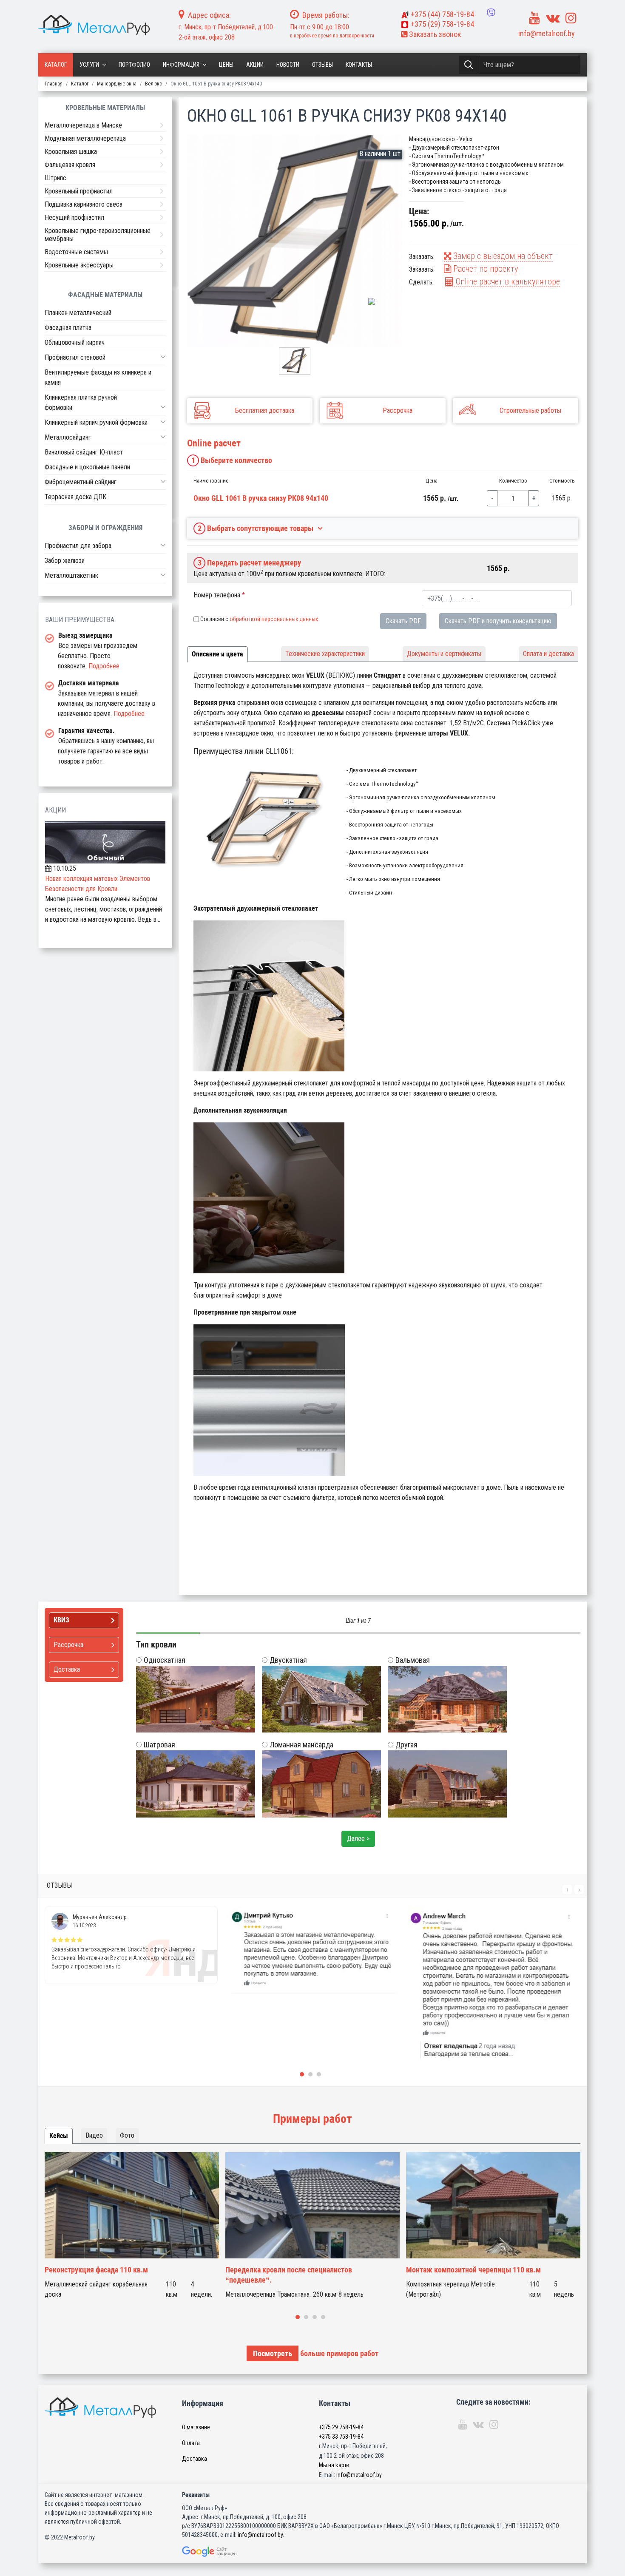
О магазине (196, 2427)
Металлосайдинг (68, 437)
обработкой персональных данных (274, 619)
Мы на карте (334, 2465)
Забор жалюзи (65, 561)
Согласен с (259, 619)
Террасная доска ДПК (75, 497)
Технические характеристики (325, 654)
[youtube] (534, 18)
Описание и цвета (217, 654)
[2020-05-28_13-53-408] (295, 241)
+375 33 (341, 2437)
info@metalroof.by (547, 33)
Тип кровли (156, 1644)
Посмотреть (273, 2353)
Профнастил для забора (78, 546)
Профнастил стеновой (75, 357)
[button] (163, 357)
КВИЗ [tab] (61, 1620)
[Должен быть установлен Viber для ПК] (491, 13)
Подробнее (104, 666)
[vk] (553, 18)
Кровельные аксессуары (79, 265)
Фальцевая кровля (70, 165)
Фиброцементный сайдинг (81, 482)
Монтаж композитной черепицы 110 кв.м (473, 2270)
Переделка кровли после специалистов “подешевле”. (289, 2275)
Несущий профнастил (74, 217)
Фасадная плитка (68, 328)
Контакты (359, 65)
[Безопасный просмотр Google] (227, 2552)
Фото (127, 2135)
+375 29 (341, 2427)
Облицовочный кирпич (75, 342)
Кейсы (59, 2136)
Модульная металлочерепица (85, 138)
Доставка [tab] (67, 1669)
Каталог (56, 65)
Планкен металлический (78, 313)
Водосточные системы (76, 252)
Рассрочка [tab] (68, 1645)
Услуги (89, 65)
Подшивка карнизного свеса (84, 204)
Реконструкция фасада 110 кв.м (96, 2270)
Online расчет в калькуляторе (507, 281)
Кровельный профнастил (79, 191)
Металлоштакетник (71, 575)
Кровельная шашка (71, 152)
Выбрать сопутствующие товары (256, 528)
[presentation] (567, 1889)
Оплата (191, 2443)
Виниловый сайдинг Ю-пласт (84, 452)
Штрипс (55, 178)
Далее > (358, 1839)
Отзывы (322, 65)
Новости (288, 65)
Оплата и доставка (548, 654)
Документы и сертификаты (444, 654)
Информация (181, 65)
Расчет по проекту (484, 269)
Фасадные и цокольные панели (87, 467)
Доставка (195, 2459)
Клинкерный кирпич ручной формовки (96, 422)
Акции (255, 65)
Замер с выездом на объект (502, 256)
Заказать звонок (434, 34)
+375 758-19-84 (442, 14)
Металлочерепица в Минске (83, 125)
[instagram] (571, 18)
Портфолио (134, 65)
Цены (226, 65)
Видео (94, 2135)
